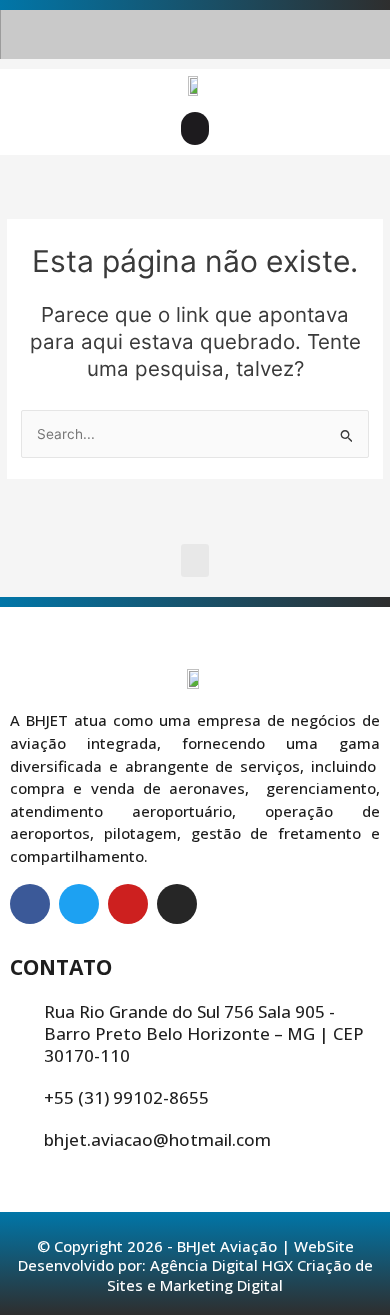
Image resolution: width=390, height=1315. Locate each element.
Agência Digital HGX (221, 1265)
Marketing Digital (221, 1285)
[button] (195, 128)
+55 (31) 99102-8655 (126, 1097)
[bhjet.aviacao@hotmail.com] (21, 1140)
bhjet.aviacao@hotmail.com (157, 1139)
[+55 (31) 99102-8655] (21, 1098)
